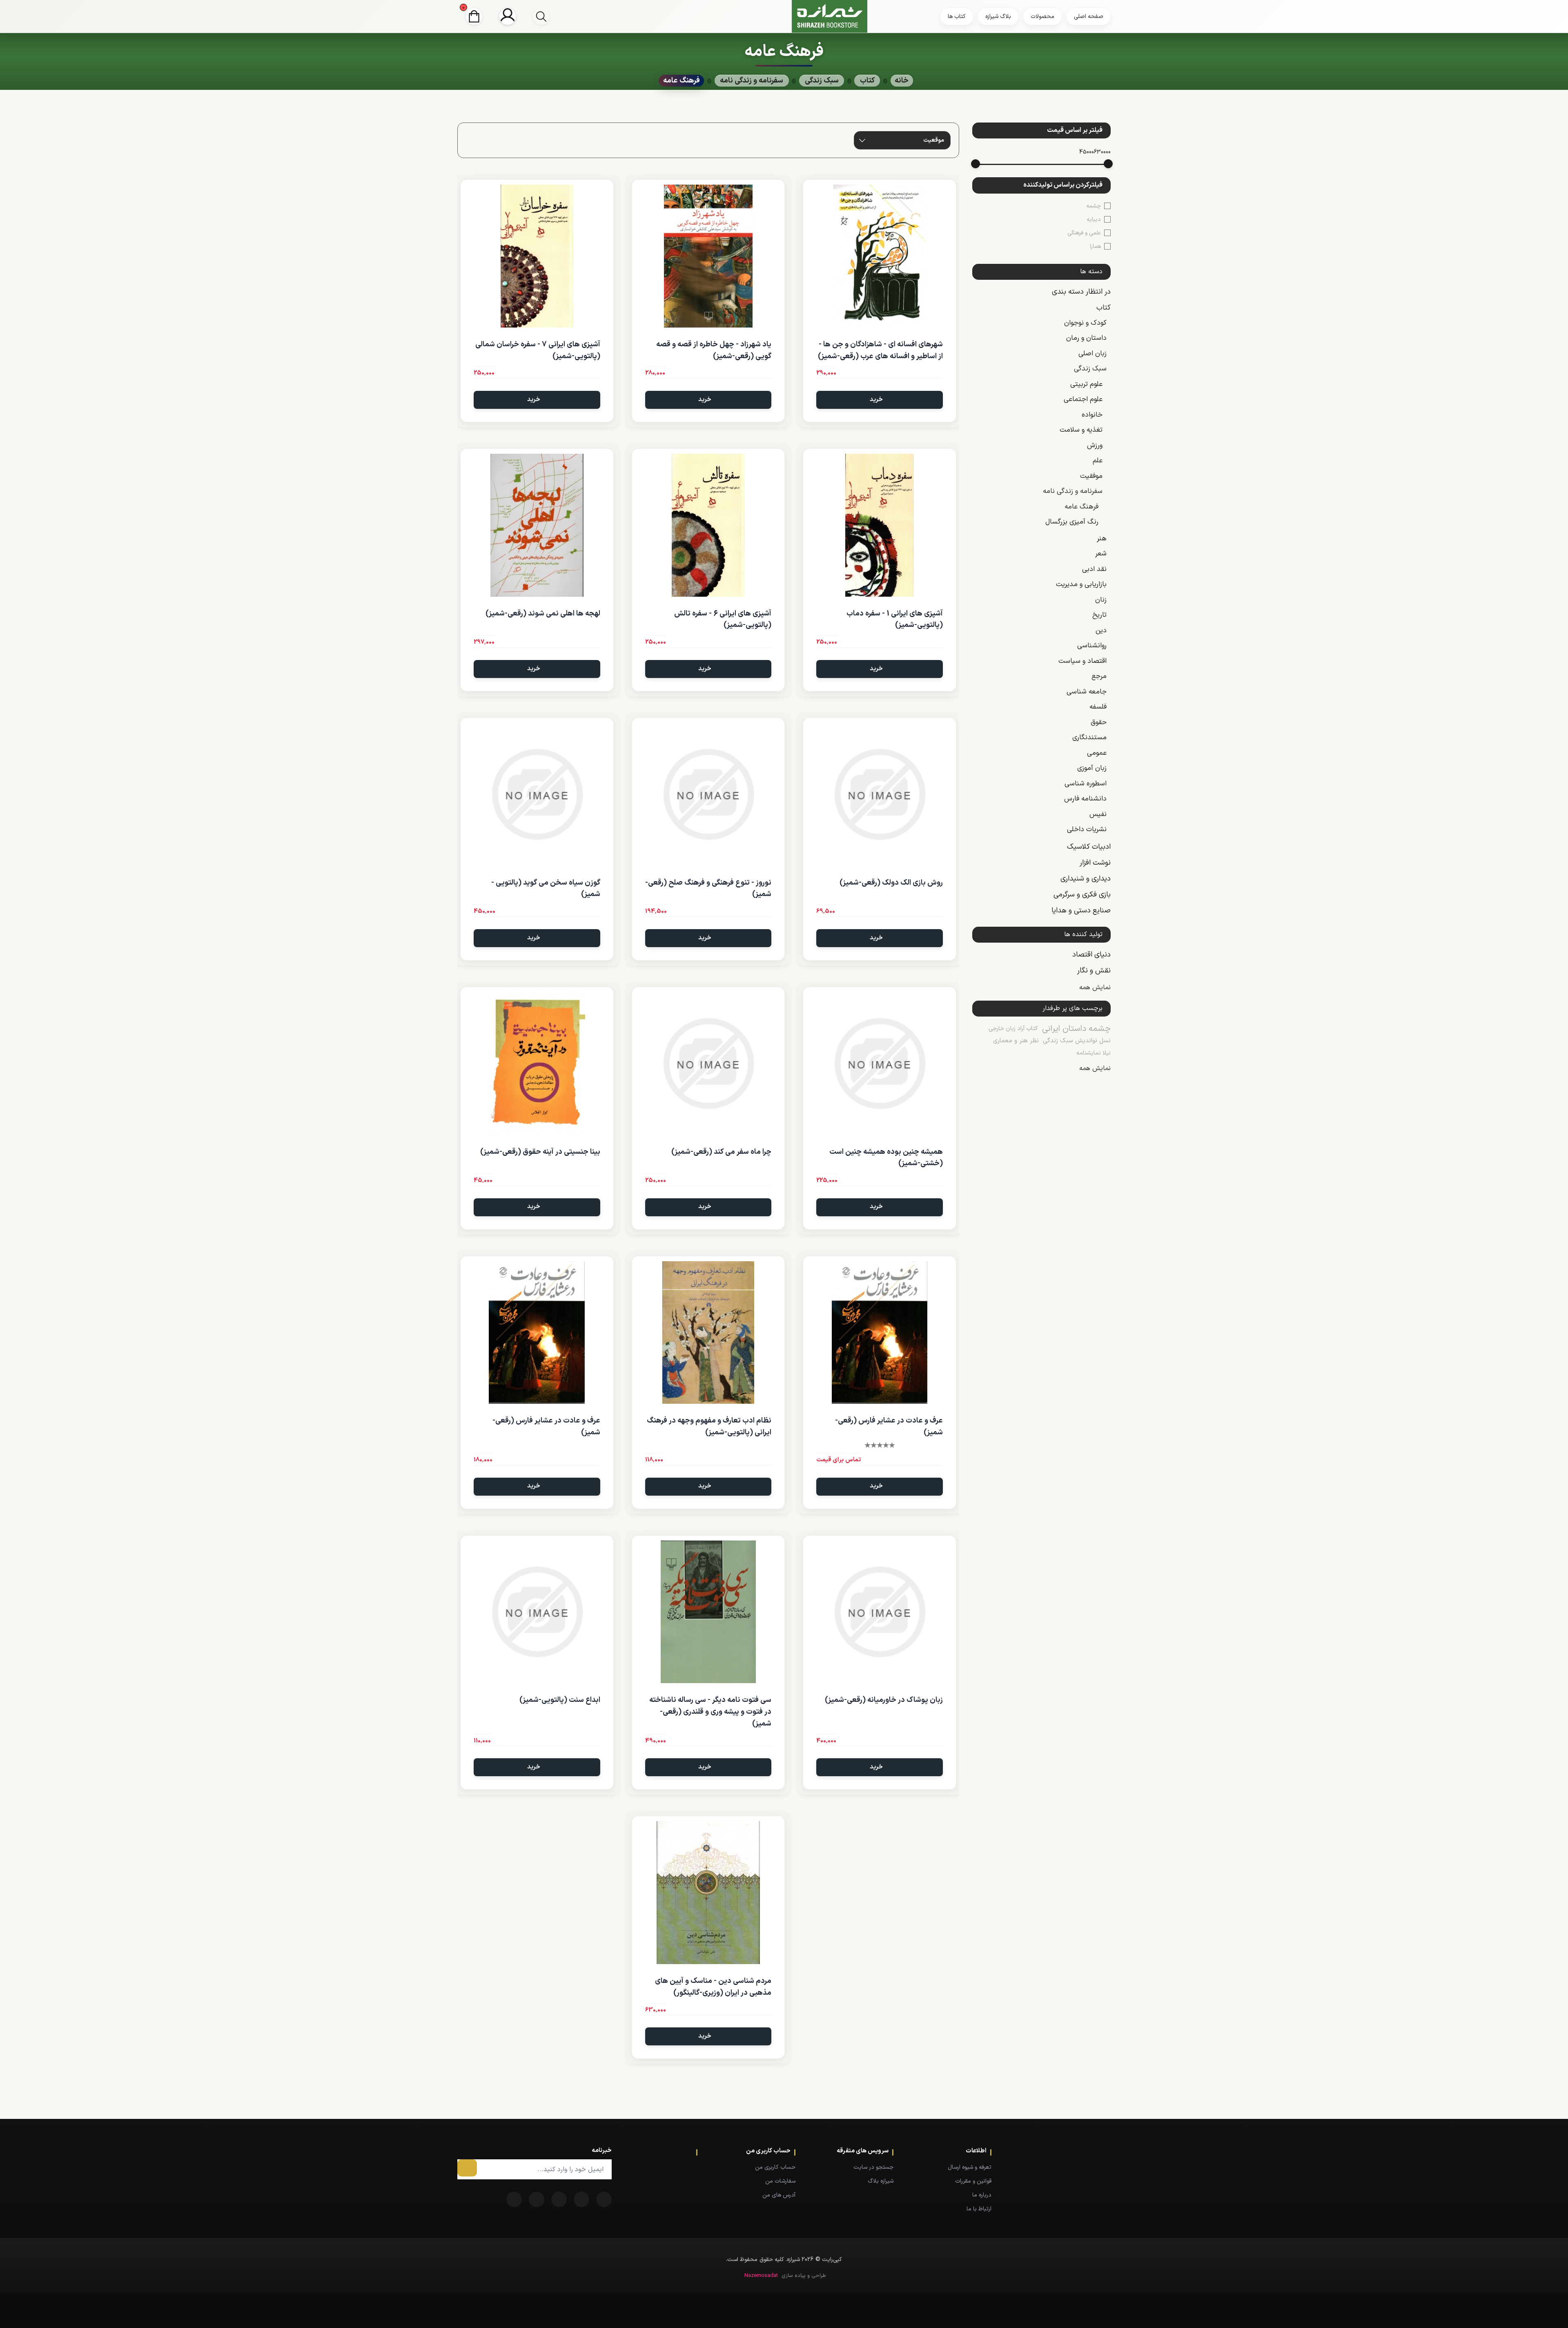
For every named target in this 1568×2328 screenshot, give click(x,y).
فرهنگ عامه (1081, 507)
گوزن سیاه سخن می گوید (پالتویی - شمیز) (546, 889)
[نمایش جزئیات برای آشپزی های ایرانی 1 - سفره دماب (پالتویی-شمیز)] (880, 525)
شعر (1101, 554)
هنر (1102, 539)
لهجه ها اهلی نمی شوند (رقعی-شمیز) (543, 614)
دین (1101, 631)
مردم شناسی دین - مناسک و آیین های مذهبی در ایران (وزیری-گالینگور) (713, 1987)
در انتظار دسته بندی (1081, 292)
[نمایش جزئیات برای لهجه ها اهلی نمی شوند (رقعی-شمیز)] (537, 525)
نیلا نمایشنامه (1094, 1053)
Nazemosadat (761, 2276)
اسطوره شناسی (1086, 784)
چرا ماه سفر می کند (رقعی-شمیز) (721, 1152)
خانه (902, 81)
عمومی (1097, 753)
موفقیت (1091, 476)
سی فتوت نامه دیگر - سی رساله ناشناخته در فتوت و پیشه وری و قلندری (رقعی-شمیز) (710, 1712)
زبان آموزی (1092, 768)
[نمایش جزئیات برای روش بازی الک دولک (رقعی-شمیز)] (880, 794)
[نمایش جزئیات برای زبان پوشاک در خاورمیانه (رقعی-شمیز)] (880, 1612)
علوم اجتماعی (1083, 399)
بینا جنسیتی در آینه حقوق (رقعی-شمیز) (540, 1152)
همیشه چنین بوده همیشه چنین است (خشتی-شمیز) (886, 1158)
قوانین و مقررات (973, 2181)
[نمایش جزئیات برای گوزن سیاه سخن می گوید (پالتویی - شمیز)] (537, 794)
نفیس (1098, 814)
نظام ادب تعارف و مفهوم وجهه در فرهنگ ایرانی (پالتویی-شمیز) (709, 1427)
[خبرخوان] (559, 2199)
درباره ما (982, 2195)
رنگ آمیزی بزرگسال (1072, 522)
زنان (1101, 600)
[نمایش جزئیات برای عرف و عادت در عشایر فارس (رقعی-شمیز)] (880, 1333)
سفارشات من (780, 2181)
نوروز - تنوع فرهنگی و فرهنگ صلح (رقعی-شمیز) (708, 889)
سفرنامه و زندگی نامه (1073, 491)
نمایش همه (1095, 988)
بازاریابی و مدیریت (1081, 584)
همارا (1095, 246)
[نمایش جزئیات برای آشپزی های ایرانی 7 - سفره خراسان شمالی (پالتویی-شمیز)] (537, 256)
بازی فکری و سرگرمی (1082, 895)
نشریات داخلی (1087, 830)
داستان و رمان (1086, 338)
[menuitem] (955, 2167)
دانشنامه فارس (1085, 799)
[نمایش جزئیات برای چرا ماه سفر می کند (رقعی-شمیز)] (708, 1064)
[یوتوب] (537, 2199)
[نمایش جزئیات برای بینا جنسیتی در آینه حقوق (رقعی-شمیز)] (537, 1064)
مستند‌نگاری (1089, 738)
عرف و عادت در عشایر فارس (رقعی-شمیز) (889, 1427)
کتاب (1104, 308)
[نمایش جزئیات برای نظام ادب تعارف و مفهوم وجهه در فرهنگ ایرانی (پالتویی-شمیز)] (708, 1333)
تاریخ (1099, 615)
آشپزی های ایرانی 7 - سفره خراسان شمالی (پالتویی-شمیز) (538, 350)
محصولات (1042, 17)
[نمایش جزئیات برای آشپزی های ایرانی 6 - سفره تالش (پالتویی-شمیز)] (708, 525)
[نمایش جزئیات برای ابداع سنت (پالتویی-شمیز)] (537, 1612)
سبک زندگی (1090, 369)
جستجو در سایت (873, 2167)
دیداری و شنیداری (1086, 879)
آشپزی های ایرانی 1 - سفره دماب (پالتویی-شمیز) (895, 620)
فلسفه (1098, 707)
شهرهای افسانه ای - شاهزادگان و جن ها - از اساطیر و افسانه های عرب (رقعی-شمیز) (880, 350)
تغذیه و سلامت (1081, 430)
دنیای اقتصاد (1091, 955)
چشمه (1094, 206)
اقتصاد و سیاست (1082, 661)
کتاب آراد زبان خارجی (1013, 1029)
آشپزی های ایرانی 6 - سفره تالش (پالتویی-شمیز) (723, 620)
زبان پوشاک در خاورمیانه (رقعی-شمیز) (884, 1700)
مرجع (1099, 676)
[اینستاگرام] (514, 2199)
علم (1098, 461)
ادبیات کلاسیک (1089, 847)
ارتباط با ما (979, 2209)
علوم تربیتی (1086, 384)
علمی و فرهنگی (1084, 233)
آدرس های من (779, 2195)
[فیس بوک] (604, 2199)
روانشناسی (1092, 646)
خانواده (1092, 415)
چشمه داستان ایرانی (1076, 1029)
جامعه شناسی (1087, 692)
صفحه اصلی (1089, 17)
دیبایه (1094, 220)
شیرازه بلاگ (881, 2181)
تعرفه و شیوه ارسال (970, 2167)
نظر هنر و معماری (1016, 1041)
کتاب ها (957, 17)
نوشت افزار (1095, 863)
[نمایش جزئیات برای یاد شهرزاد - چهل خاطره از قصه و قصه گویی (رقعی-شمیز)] (708, 256)
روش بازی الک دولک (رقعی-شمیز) (891, 883)
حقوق (1099, 722)
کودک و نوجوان (1085, 323)
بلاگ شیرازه (998, 17)
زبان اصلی (1092, 354)
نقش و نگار (1094, 971)
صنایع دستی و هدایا (1081, 911)
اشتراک (467, 2168)
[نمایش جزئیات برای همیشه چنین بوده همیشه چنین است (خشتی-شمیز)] (880, 1064)
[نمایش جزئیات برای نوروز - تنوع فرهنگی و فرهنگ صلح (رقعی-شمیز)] (708, 794)
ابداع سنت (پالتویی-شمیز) (560, 1700)
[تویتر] (581, 2199)
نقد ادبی (1094, 569)
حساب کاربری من (775, 2167)
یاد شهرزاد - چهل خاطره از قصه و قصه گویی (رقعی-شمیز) (714, 350)
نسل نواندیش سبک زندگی (1077, 1041)
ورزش (1095, 446)
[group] (541, 16)
